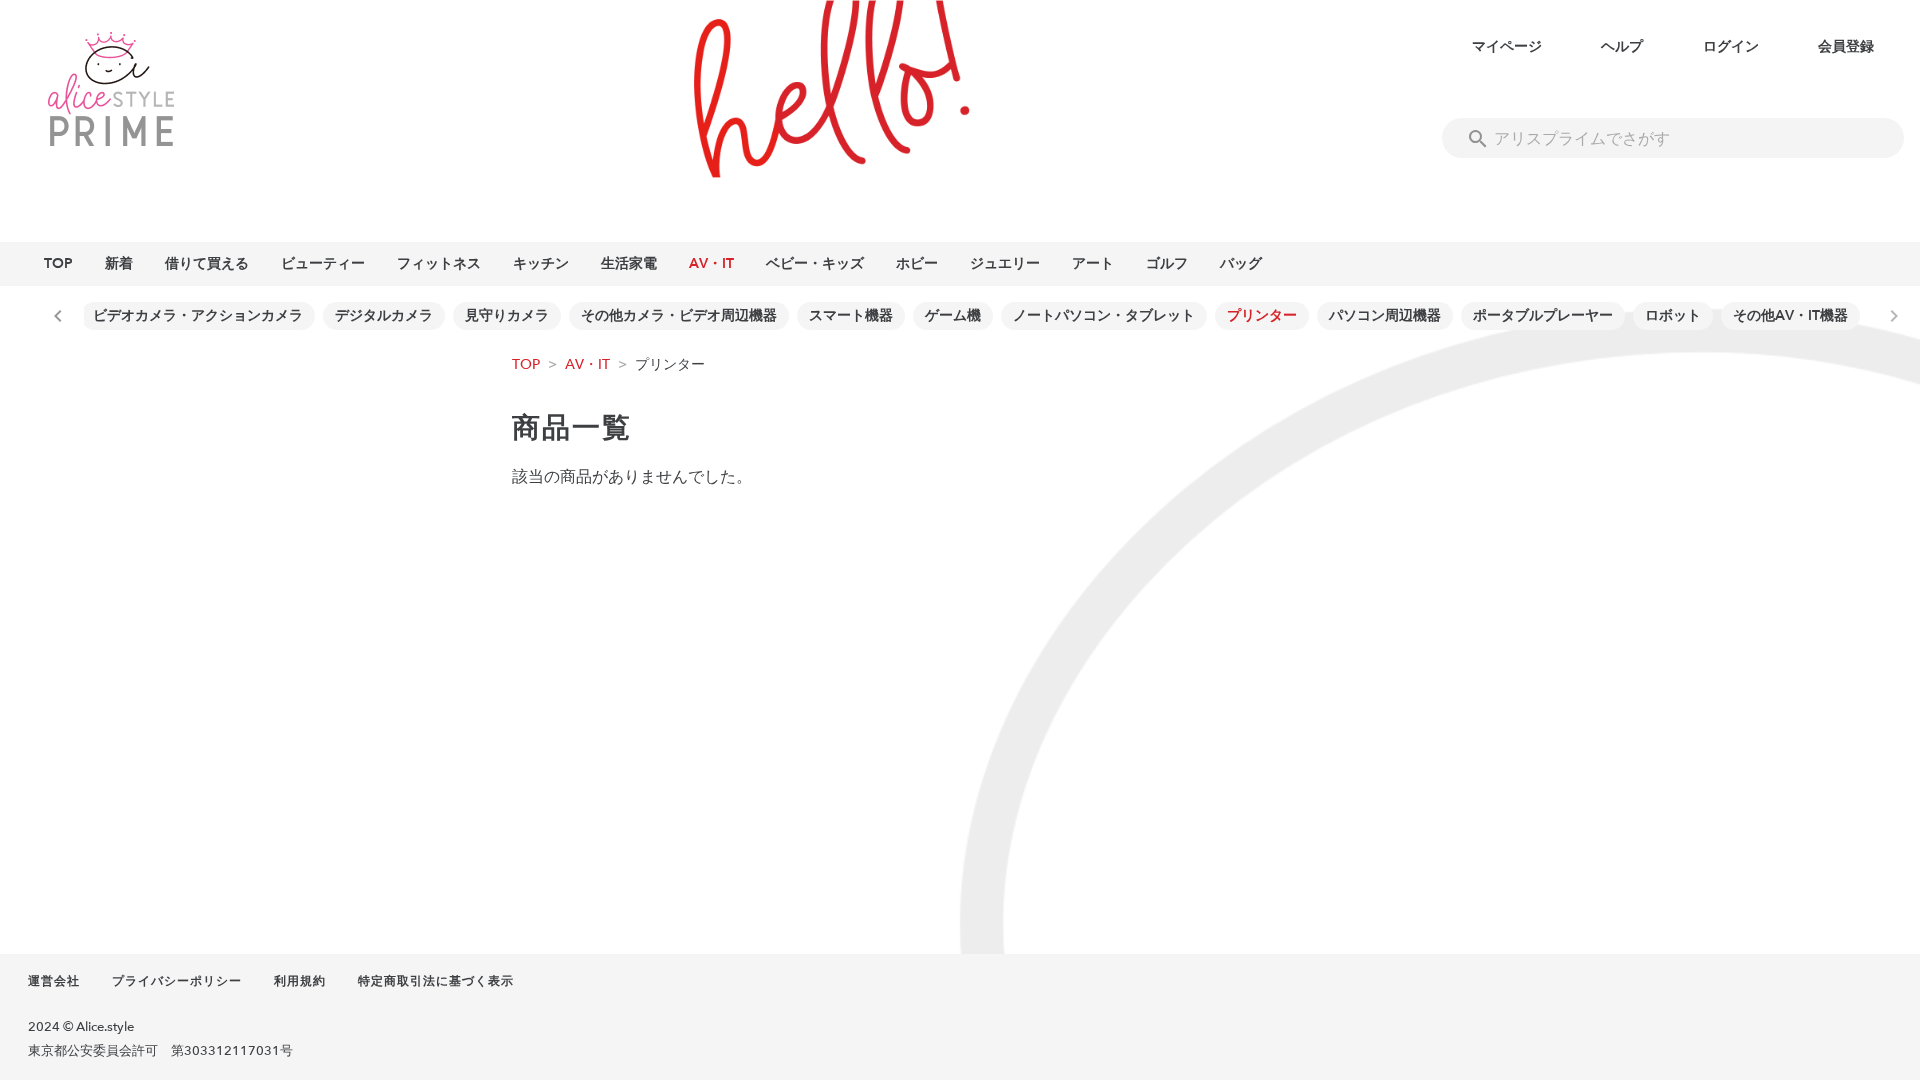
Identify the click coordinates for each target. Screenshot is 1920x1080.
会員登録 (1846, 46)
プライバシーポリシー (177, 981)
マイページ (1507, 46)
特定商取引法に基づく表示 (436, 981)
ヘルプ (1622, 46)
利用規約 (300, 981)
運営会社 (54, 981)
